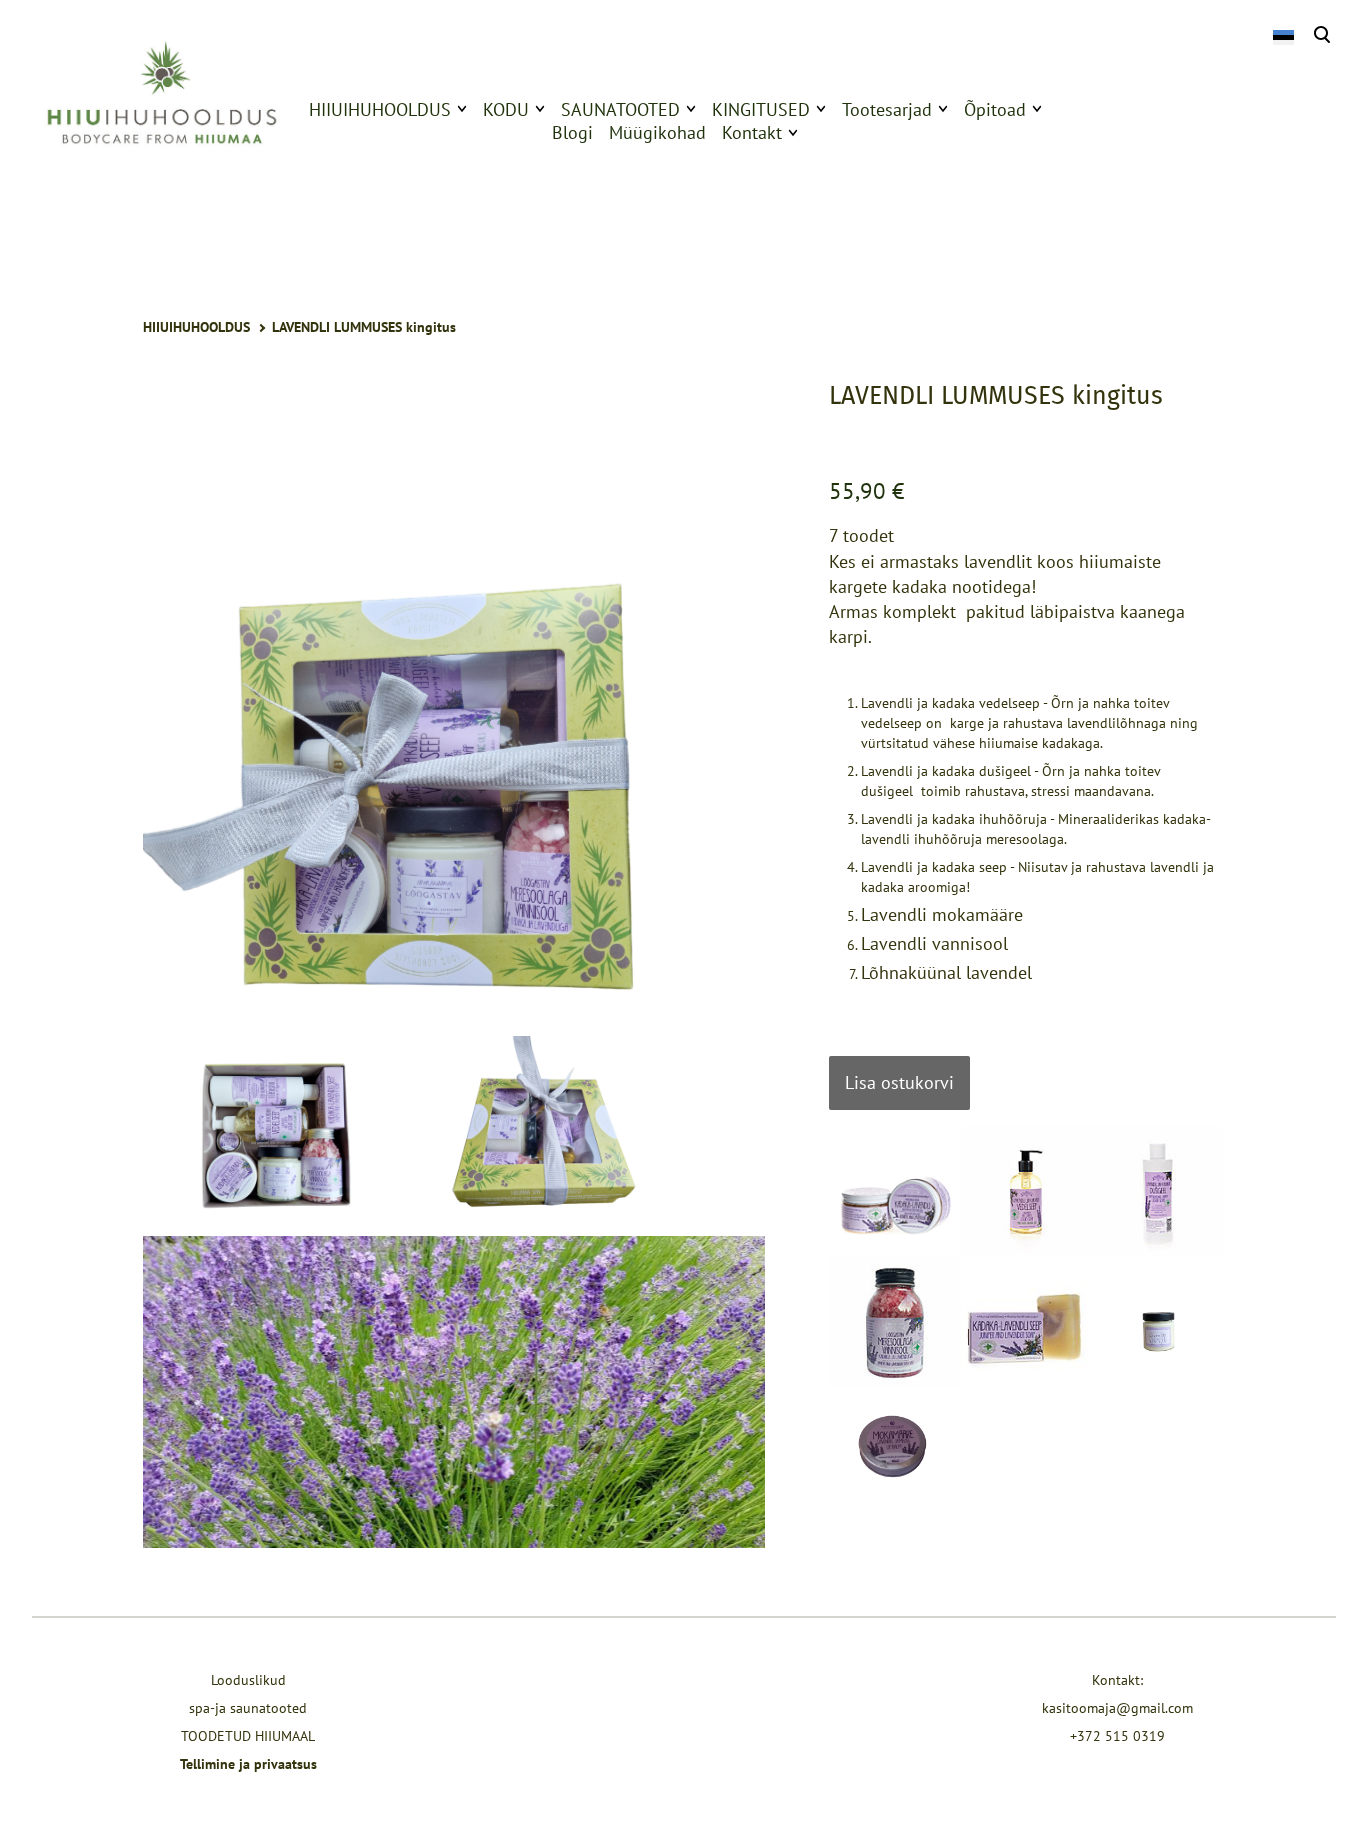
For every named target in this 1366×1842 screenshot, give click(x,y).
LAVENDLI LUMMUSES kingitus (364, 327)
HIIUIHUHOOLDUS (380, 109)
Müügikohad (657, 132)
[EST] (1282, 36)
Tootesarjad (887, 109)
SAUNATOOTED (620, 109)
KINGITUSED (761, 109)
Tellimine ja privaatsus (248, 1764)
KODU (506, 109)
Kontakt (752, 132)
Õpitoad (995, 109)
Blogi (572, 132)
